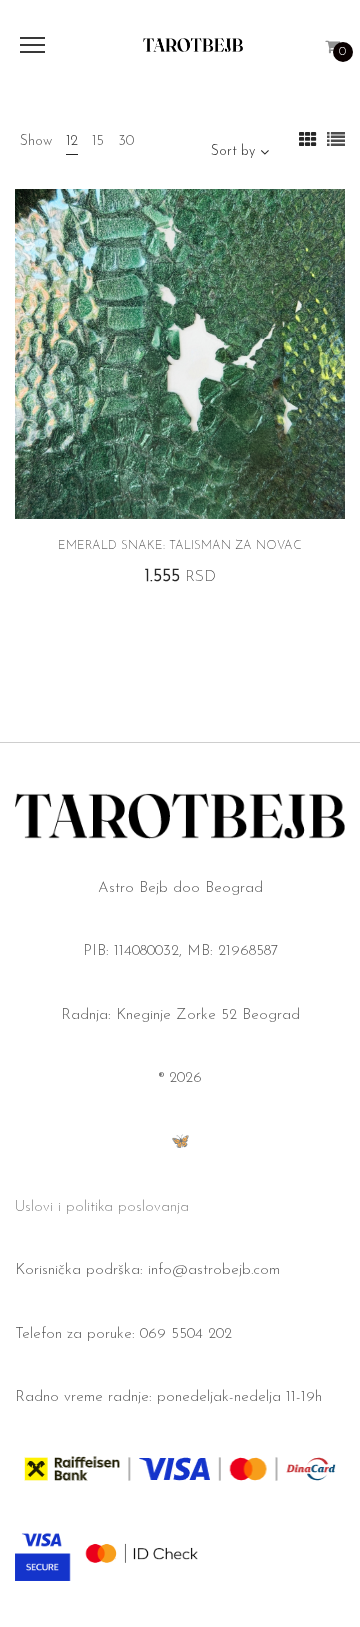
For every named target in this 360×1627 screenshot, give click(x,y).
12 (72, 141)
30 (126, 141)
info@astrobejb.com (214, 1270)
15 (98, 141)
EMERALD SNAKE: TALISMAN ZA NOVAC (180, 546)
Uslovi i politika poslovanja (102, 1207)
